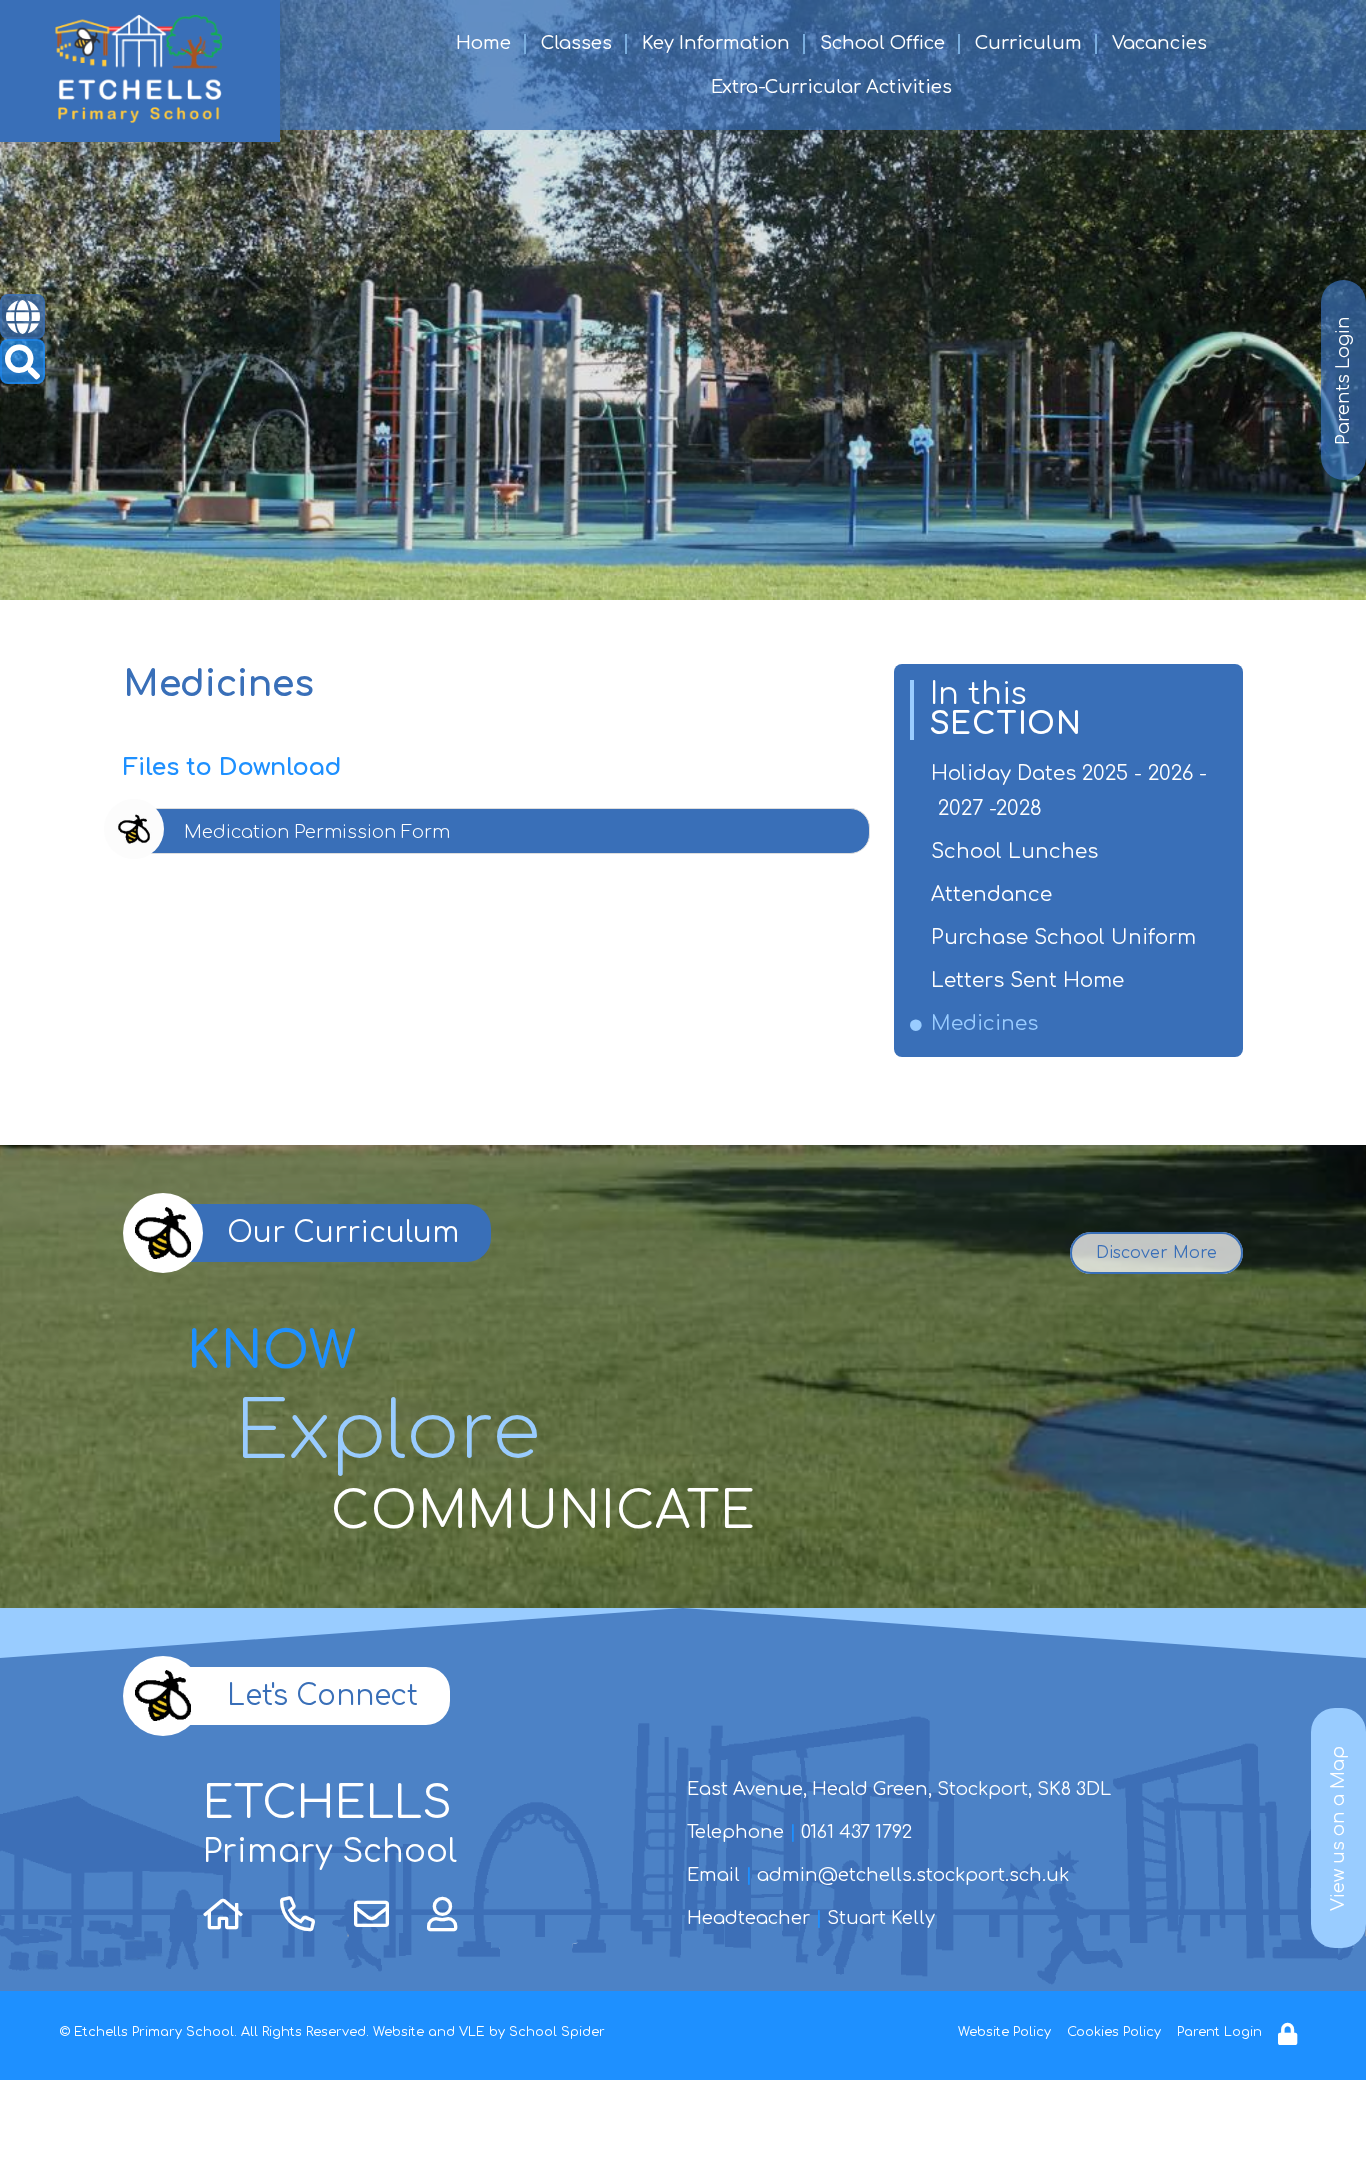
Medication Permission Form (317, 832)
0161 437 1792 (856, 1832)
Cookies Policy (1114, 2032)
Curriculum (1028, 43)
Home (483, 43)
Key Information (716, 43)
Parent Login (1219, 2032)
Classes (576, 43)
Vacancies (1159, 43)
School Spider (557, 2032)
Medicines (988, 1023)
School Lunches (1018, 851)
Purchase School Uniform (1067, 937)
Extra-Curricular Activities (831, 87)
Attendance (995, 894)
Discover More (1156, 1253)
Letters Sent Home (1031, 980)
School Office (882, 43)
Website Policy (1004, 2032)
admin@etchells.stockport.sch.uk (913, 1875)
